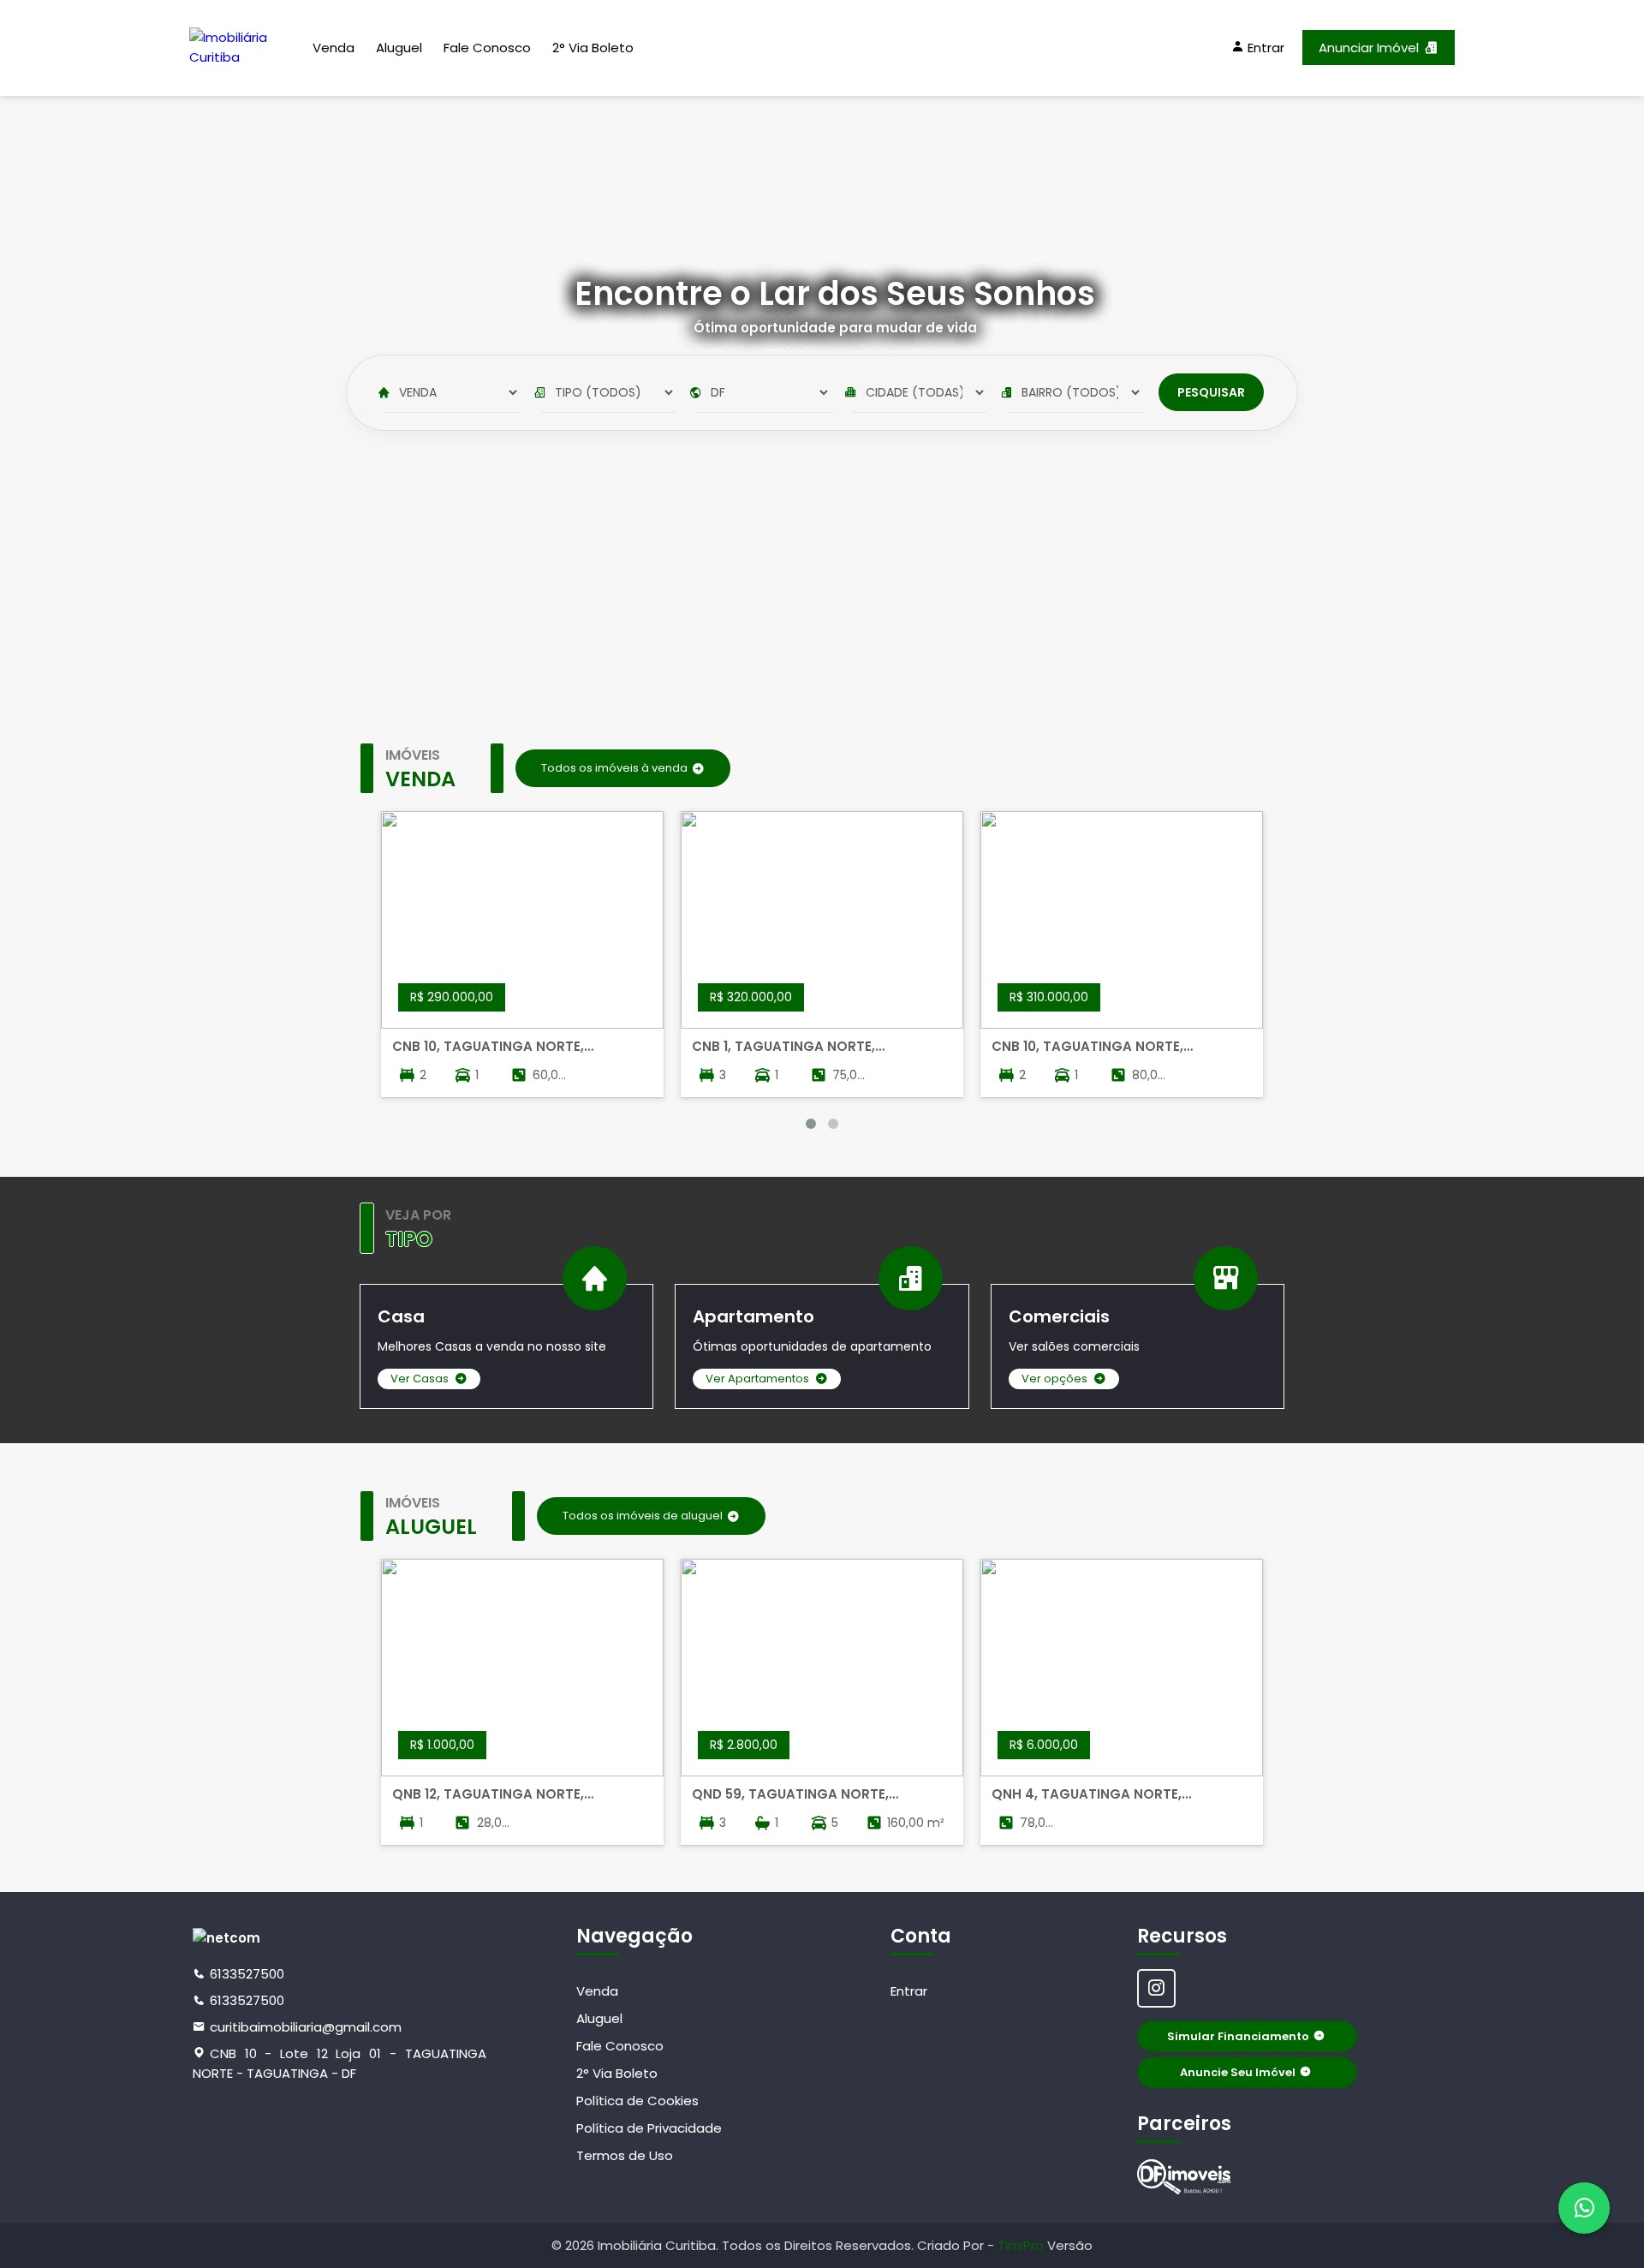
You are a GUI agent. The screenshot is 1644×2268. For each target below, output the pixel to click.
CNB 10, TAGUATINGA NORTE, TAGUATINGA (488, 1047)
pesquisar (1211, 392)
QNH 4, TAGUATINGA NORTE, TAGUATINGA (1087, 1794)
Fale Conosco (487, 48)
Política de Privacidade (649, 2128)
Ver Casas (420, 1379)
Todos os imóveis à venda (614, 768)
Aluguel (399, 48)
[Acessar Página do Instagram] (1156, 1988)
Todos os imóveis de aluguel (643, 1516)
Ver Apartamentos (757, 1379)
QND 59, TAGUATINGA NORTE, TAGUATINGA (790, 1794)
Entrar (909, 1991)
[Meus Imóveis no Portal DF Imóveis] (1184, 2177)
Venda (334, 48)
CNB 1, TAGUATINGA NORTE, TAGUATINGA (783, 1047)
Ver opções (1054, 1379)
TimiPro (1022, 2245)
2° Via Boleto (593, 48)
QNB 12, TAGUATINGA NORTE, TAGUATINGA (488, 1794)
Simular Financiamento (1238, 2036)
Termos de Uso (625, 2155)
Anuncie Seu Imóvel (1238, 2072)
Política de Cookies (637, 2101)
